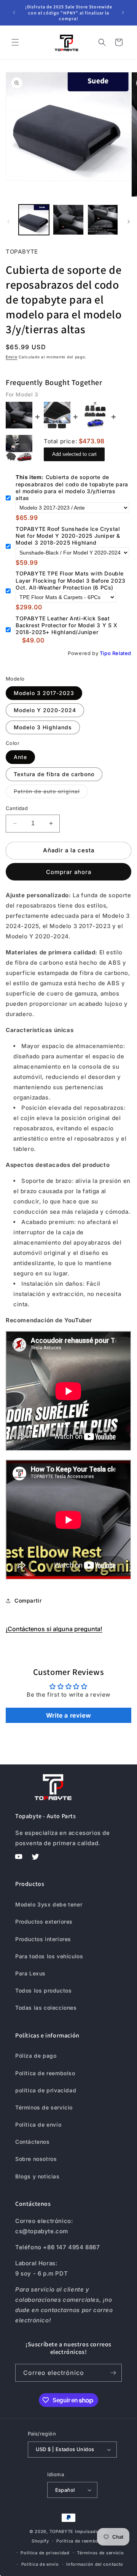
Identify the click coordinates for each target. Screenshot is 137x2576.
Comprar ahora (69, 872)
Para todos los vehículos (49, 1956)
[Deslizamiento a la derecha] (129, 222)
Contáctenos (33, 2142)
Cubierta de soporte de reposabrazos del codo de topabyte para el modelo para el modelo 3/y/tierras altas (72, 487)
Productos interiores (43, 1939)
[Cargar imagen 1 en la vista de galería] (34, 220)
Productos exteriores (44, 1922)
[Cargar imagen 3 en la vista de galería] (103, 220)
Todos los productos (43, 1990)
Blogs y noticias (37, 2176)
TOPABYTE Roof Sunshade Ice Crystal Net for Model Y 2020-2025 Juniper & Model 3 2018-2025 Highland (68, 536)
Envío (12, 357)
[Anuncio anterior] (14, 13)
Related (122, 653)
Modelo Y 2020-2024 (45, 710)
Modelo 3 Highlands (43, 727)
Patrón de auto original (51, 793)
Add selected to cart (74, 454)
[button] (15, 42)
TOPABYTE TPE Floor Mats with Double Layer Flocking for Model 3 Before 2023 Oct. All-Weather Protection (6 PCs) (71, 580)
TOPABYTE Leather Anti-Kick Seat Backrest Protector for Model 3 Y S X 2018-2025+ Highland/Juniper (67, 625)
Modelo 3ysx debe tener (49, 1904)
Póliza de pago (36, 2056)
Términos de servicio (44, 2107)
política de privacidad (46, 2090)
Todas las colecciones (46, 2008)
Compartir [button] (28, 1600)
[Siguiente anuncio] (123, 13)
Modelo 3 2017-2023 (44, 693)
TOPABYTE (62, 2531)
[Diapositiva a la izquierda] (8, 222)
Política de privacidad (45, 2553)
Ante (20, 757)
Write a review (68, 1715)
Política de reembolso (45, 2073)
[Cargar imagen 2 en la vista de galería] (68, 220)
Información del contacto (95, 2564)
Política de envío (38, 2125)
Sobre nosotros (36, 2159)
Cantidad (17, 808)
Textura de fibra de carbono (54, 774)
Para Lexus (30, 1973)
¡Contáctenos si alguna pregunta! (54, 1629)
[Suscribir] (113, 2373)
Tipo (105, 653)
